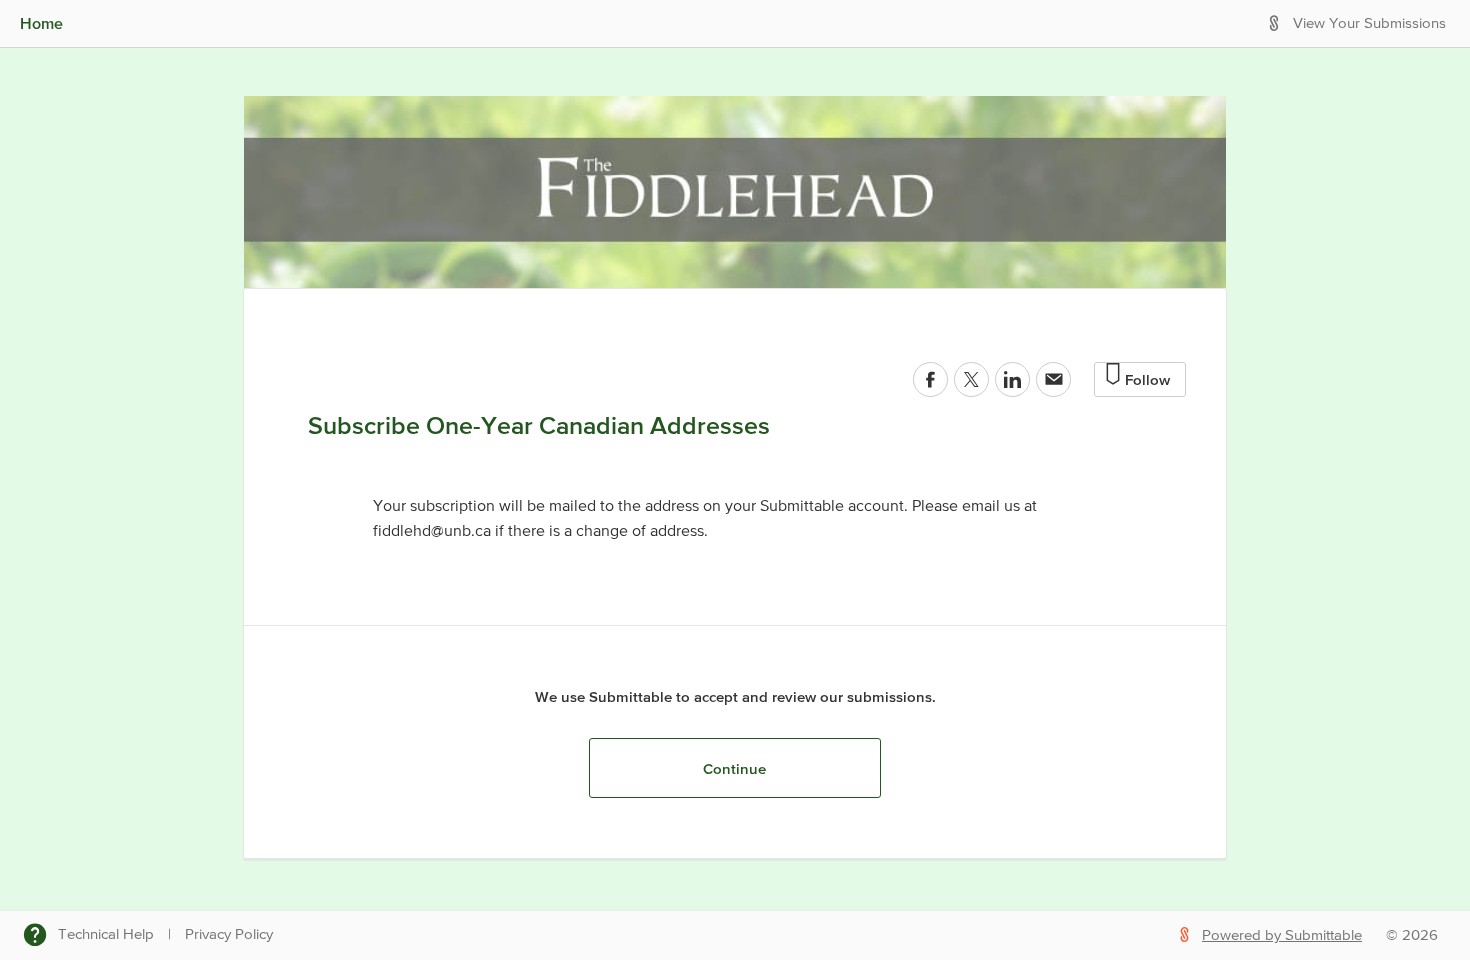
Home (41, 23)
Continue (734, 768)
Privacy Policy (229, 934)
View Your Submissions (1369, 23)
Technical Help (106, 934)
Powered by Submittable (1282, 935)
